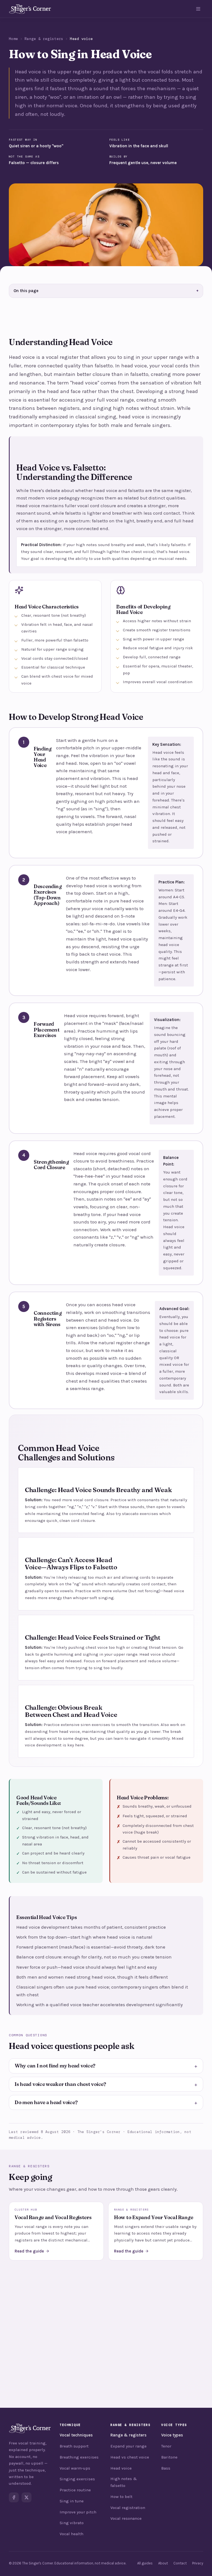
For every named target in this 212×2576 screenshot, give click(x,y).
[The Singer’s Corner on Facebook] (14, 2497)
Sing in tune (72, 2501)
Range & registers (44, 39)
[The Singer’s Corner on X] (26, 2497)
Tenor (166, 2446)
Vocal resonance (126, 2518)
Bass (166, 2468)
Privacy (198, 2563)
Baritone (169, 2457)
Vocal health (71, 2534)
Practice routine (75, 2490)
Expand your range (128, 2446)
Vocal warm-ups (75, 2468)
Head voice (121, 2468)
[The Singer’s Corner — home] (30, 9)
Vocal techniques (76, 2435)
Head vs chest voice (130, 2457)
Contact (180, 2563)
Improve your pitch (78, 2512)
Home (13, 39)
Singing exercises (77, 2479)
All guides (145, 2563)
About (163, 2563)
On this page (106, 291)
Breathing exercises (79, 2457)
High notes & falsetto (124, 2482)
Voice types (172, 2435)
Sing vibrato (72, 2523)
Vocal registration (128, 2508)
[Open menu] (198, 9)
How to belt (121, 2497)
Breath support (74, 2446)
